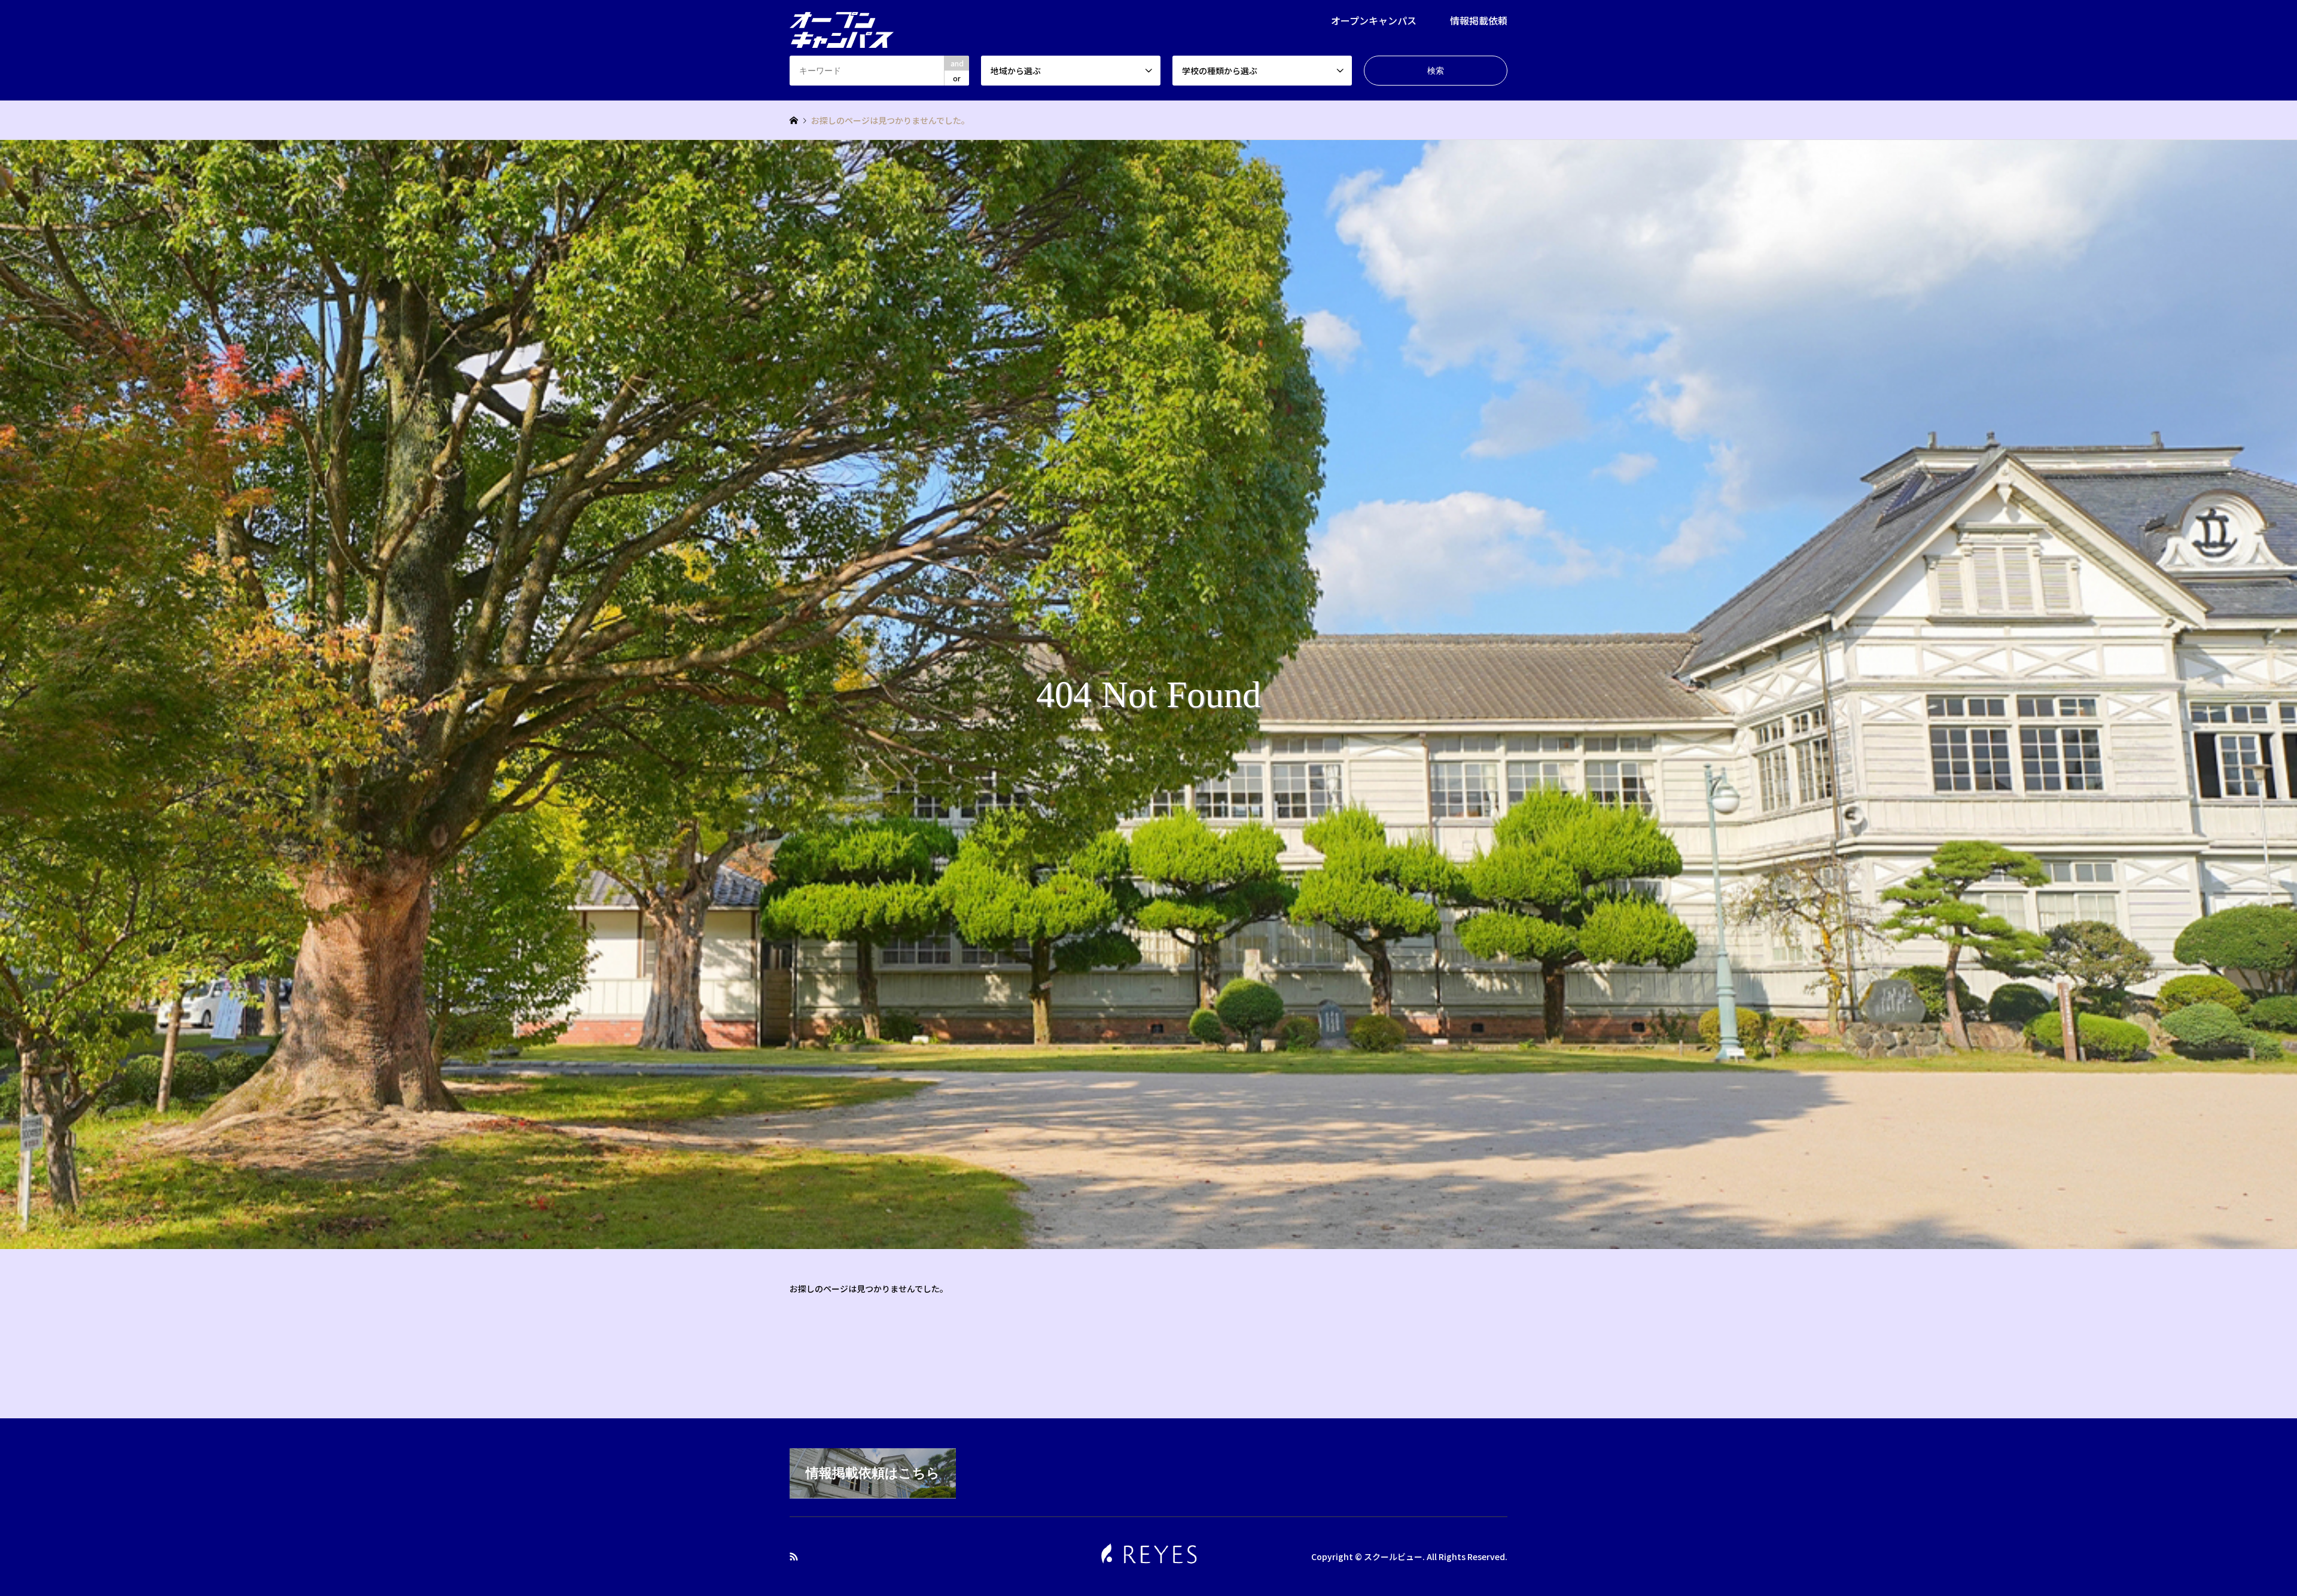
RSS (794, 1557)
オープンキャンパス (1374, 20)
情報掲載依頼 (1479, 20)
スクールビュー (1393, 1557)
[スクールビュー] (842, 23)
